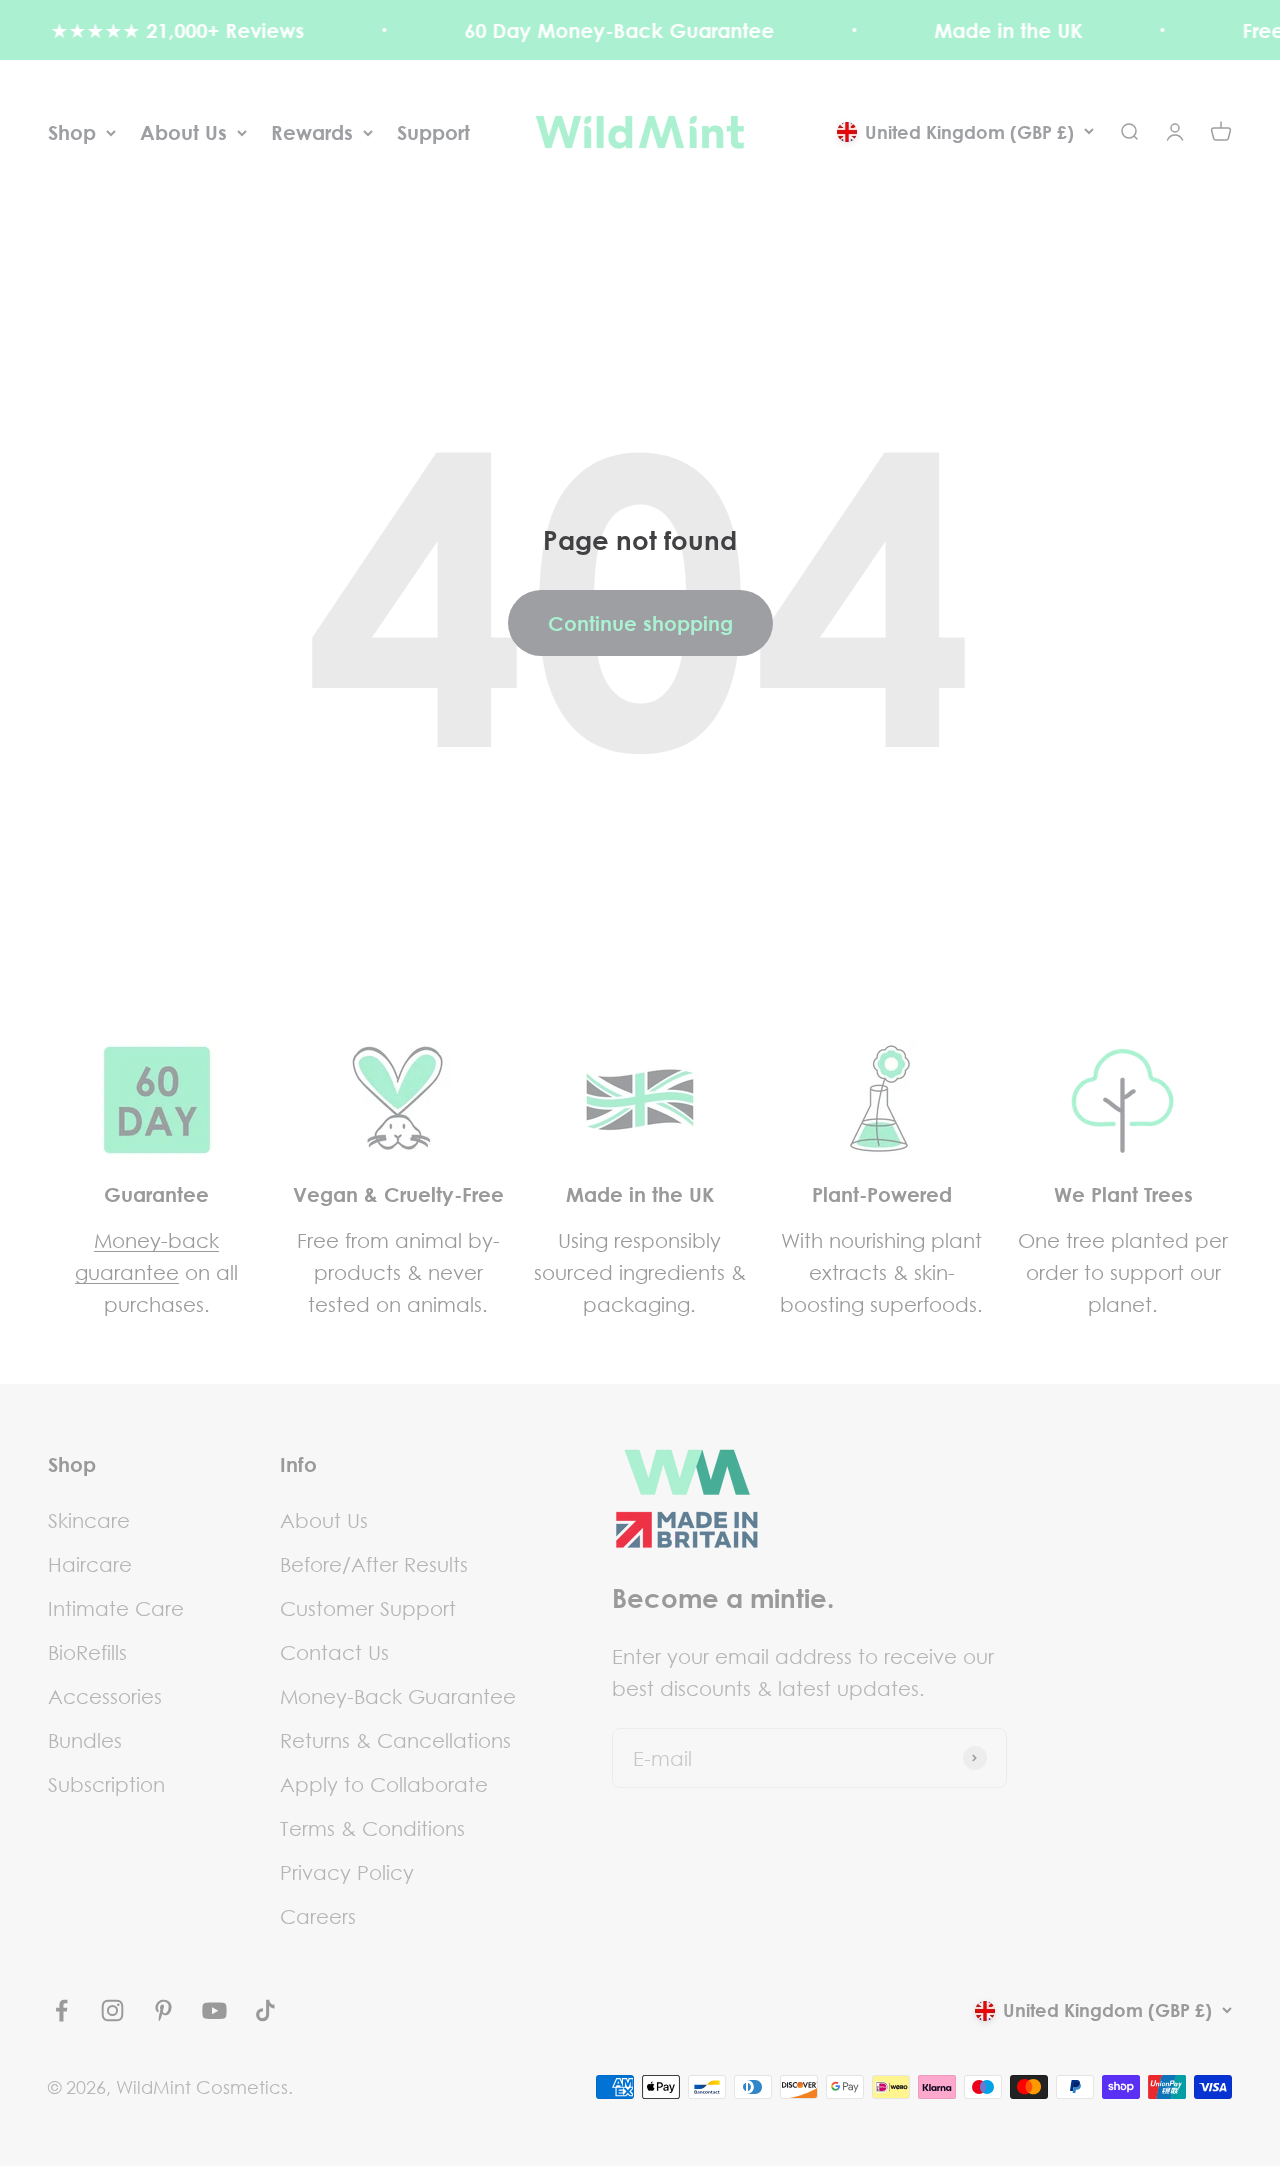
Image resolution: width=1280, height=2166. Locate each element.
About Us (183, 132)
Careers (318, 1916)
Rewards (312, 132)
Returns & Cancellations (395, 1740)
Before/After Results (374, 1564)
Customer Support (368, 1608)
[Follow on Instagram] (112, 2010)
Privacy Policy (347, 1872)
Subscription (106, 1784)
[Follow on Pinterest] (163, 2010)
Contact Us (334, 1652)
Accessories (105, 1696)
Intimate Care (116, 1608)
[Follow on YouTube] (214, 2010)
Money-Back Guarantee (398, 1696)
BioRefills (87, 1652)
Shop (72, 132)
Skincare (89, 1520)
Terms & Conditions (372, 1828)
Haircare (90, 1564)
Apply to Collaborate (384, 1784)
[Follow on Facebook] (61, 2010)
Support (433, 132)
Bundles (85, 1740)
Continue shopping (640, 623)
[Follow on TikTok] (265, 2010)
